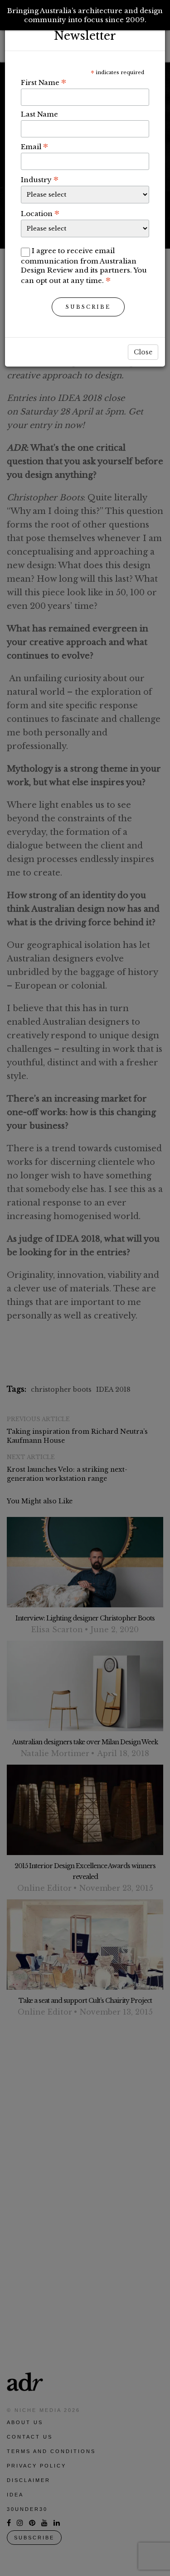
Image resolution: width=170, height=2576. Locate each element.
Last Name (39, 114)
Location (40, 213)
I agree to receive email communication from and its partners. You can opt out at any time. (84, 266)
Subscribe (88, 307)
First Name (44, 82)
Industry (40, 179)
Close (143, 352)
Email (34, 146)
